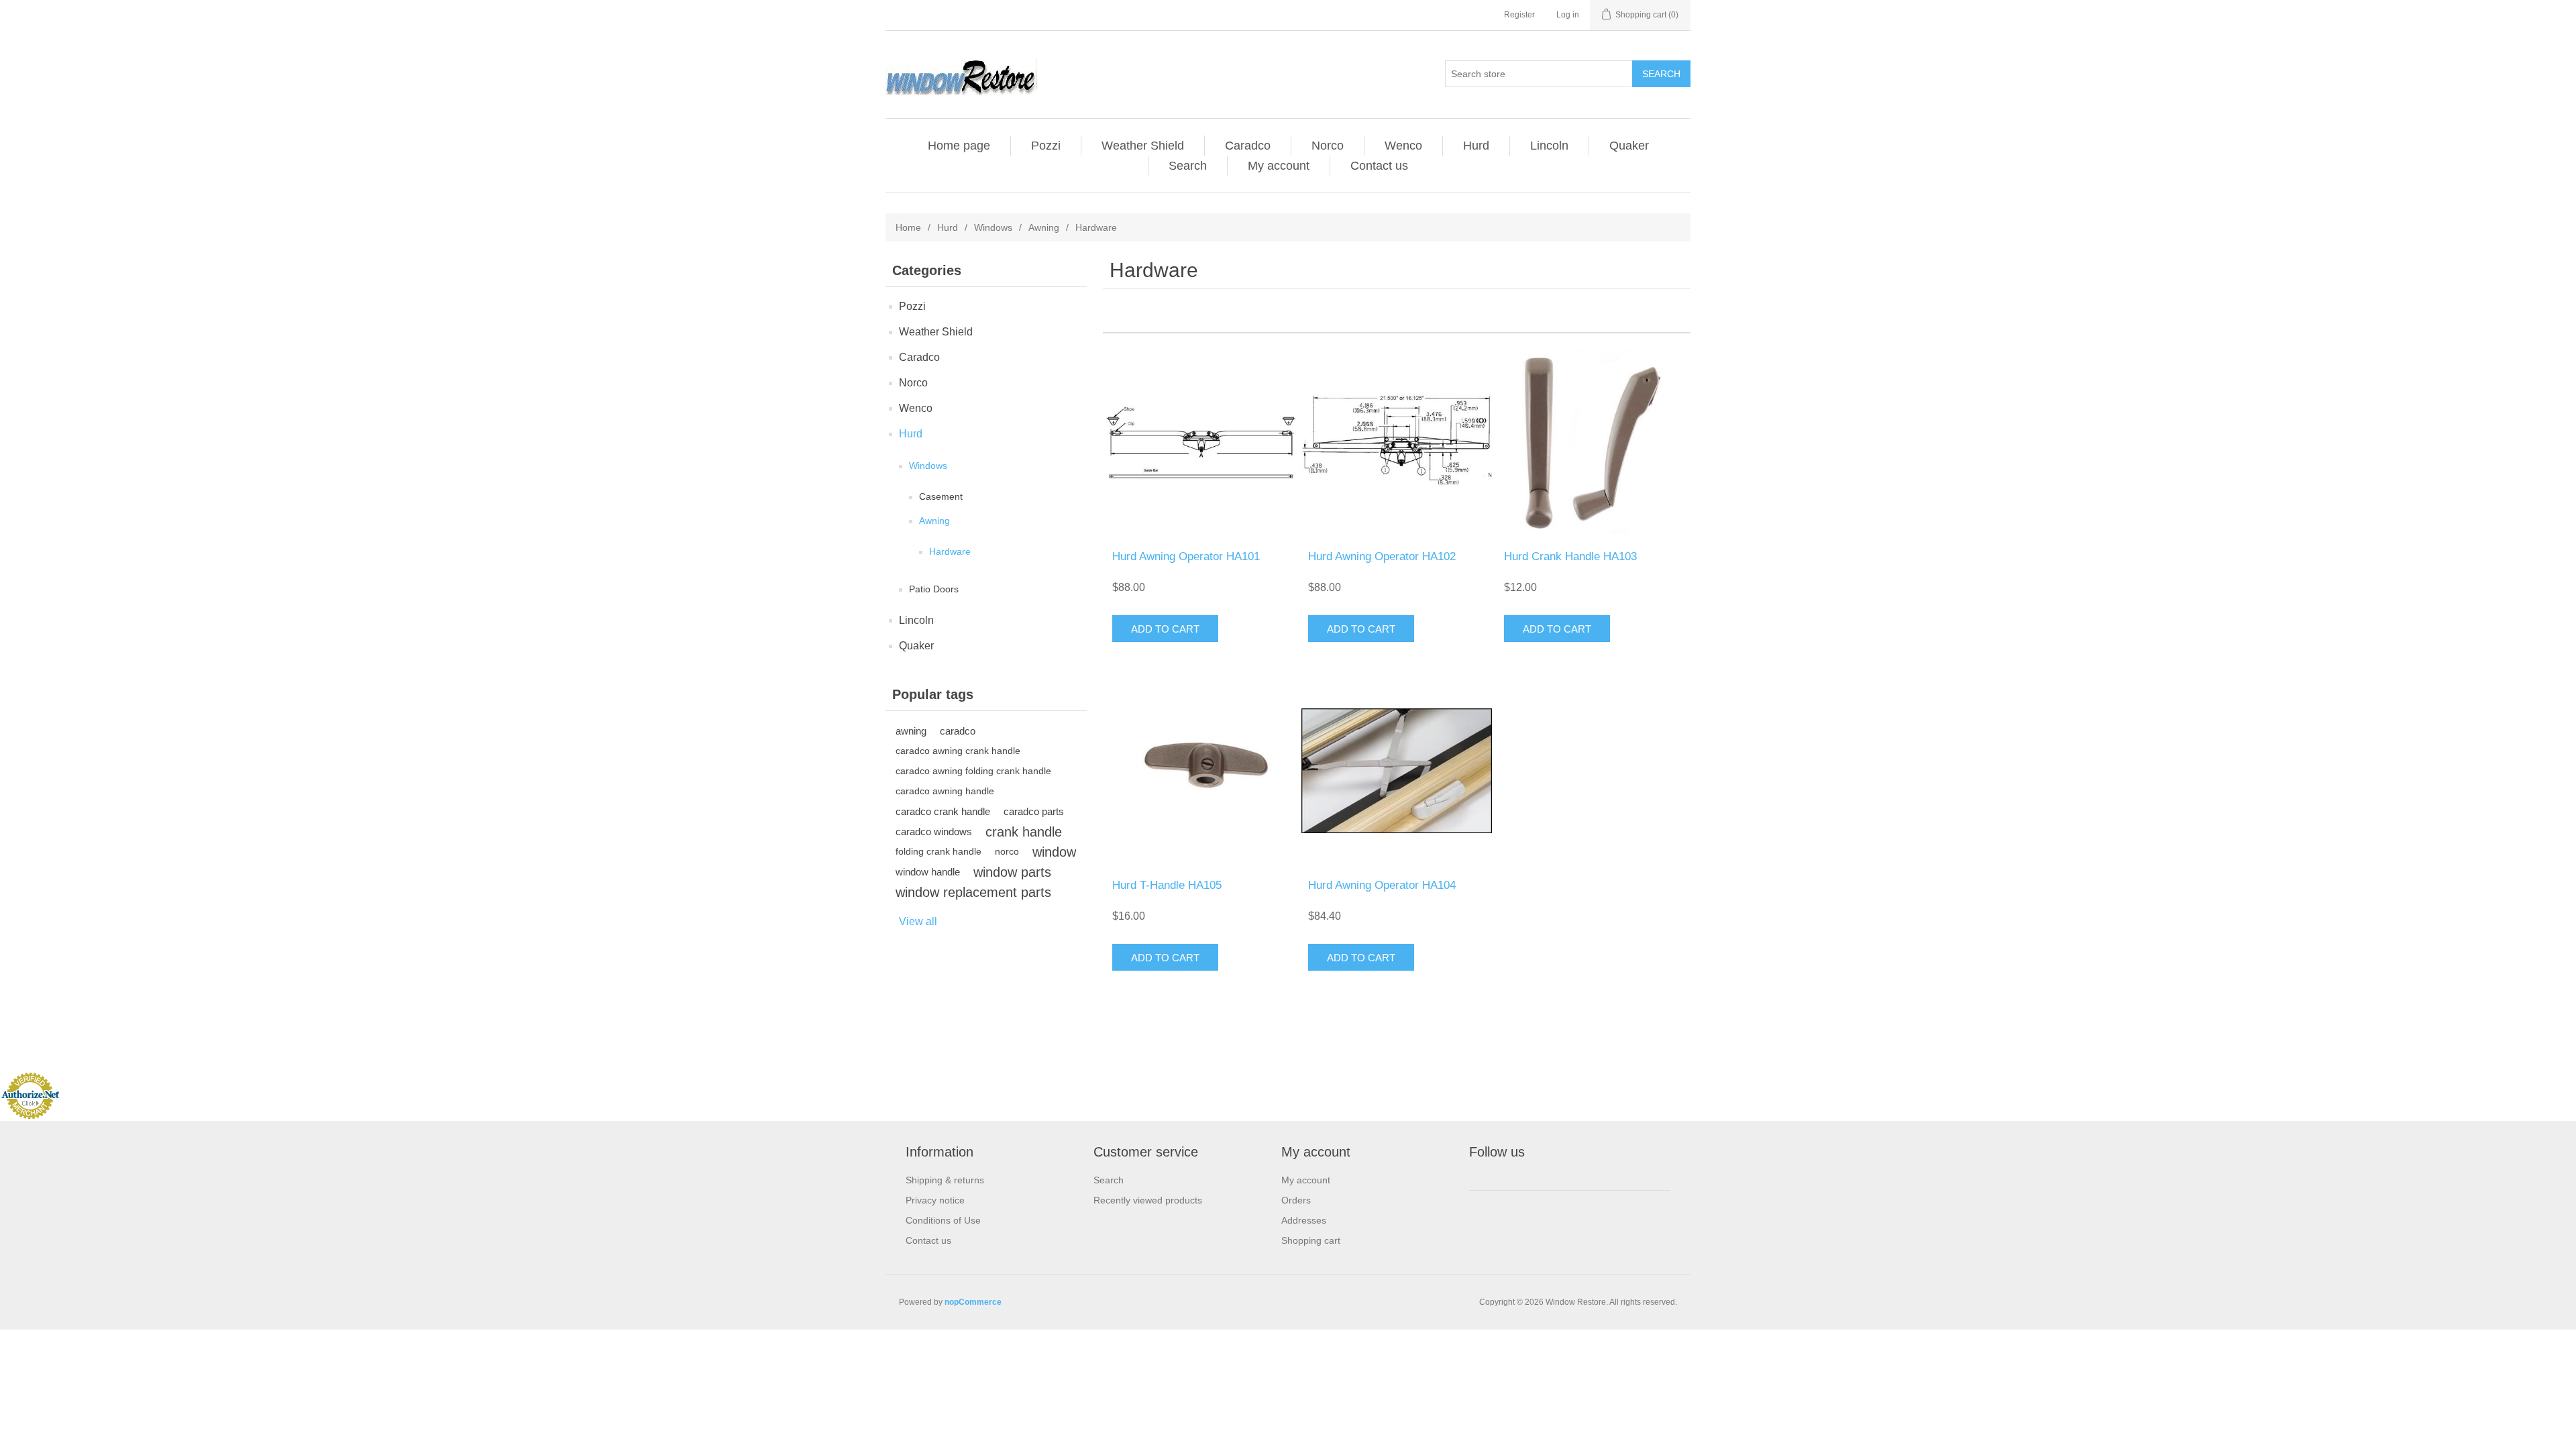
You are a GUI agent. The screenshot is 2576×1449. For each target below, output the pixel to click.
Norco (1328, 146)
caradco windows (934, 831)
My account (1279, 166)
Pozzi (1046, 146)
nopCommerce (973, 1302)
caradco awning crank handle (958, 751)
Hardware (950, 551)
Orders (1296, 1200)
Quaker (1629, 146)
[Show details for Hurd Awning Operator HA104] (1396, 770)
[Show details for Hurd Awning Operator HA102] (1396, 442)
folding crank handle (938, 852)
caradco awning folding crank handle (973, 771)
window (1054, 852)
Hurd (1476, 146)
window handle (928, 872)
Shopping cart (1311, 1240)
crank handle (1024, 832)
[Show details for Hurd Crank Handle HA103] (1592, 442)
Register (1519, 15)
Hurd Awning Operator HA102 (1382, 556)
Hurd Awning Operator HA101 (1186, 556)
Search (1188, 166)
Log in (1568, 15)
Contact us (1379, 166)
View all (918, 921)
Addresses (1304, 1220)
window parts (1012, 872)
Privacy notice (935, 1200)
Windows (993, 227)
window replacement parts (973, 892)
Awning (1044, 227)
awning (911, 731)
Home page (959, 146)
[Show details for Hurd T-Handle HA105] (1200, 770)
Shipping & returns (945, 1180)
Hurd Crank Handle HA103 (1570, 556)
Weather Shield (1143, 146)
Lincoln (1549, 146)
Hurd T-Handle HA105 (1167, 885)
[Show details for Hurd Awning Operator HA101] (1200, 442)
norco (1007, 852)
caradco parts (1034, 811)
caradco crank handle (943, 811)
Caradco (1248, 146)
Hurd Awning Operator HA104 (1382, 885)
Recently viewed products (1148, 1200)
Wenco (1403, 146)
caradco (958, 731)
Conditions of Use (943, 1220)
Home (908, 227)
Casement (941, 496)
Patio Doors (934, 589)
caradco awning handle (945, 791)
